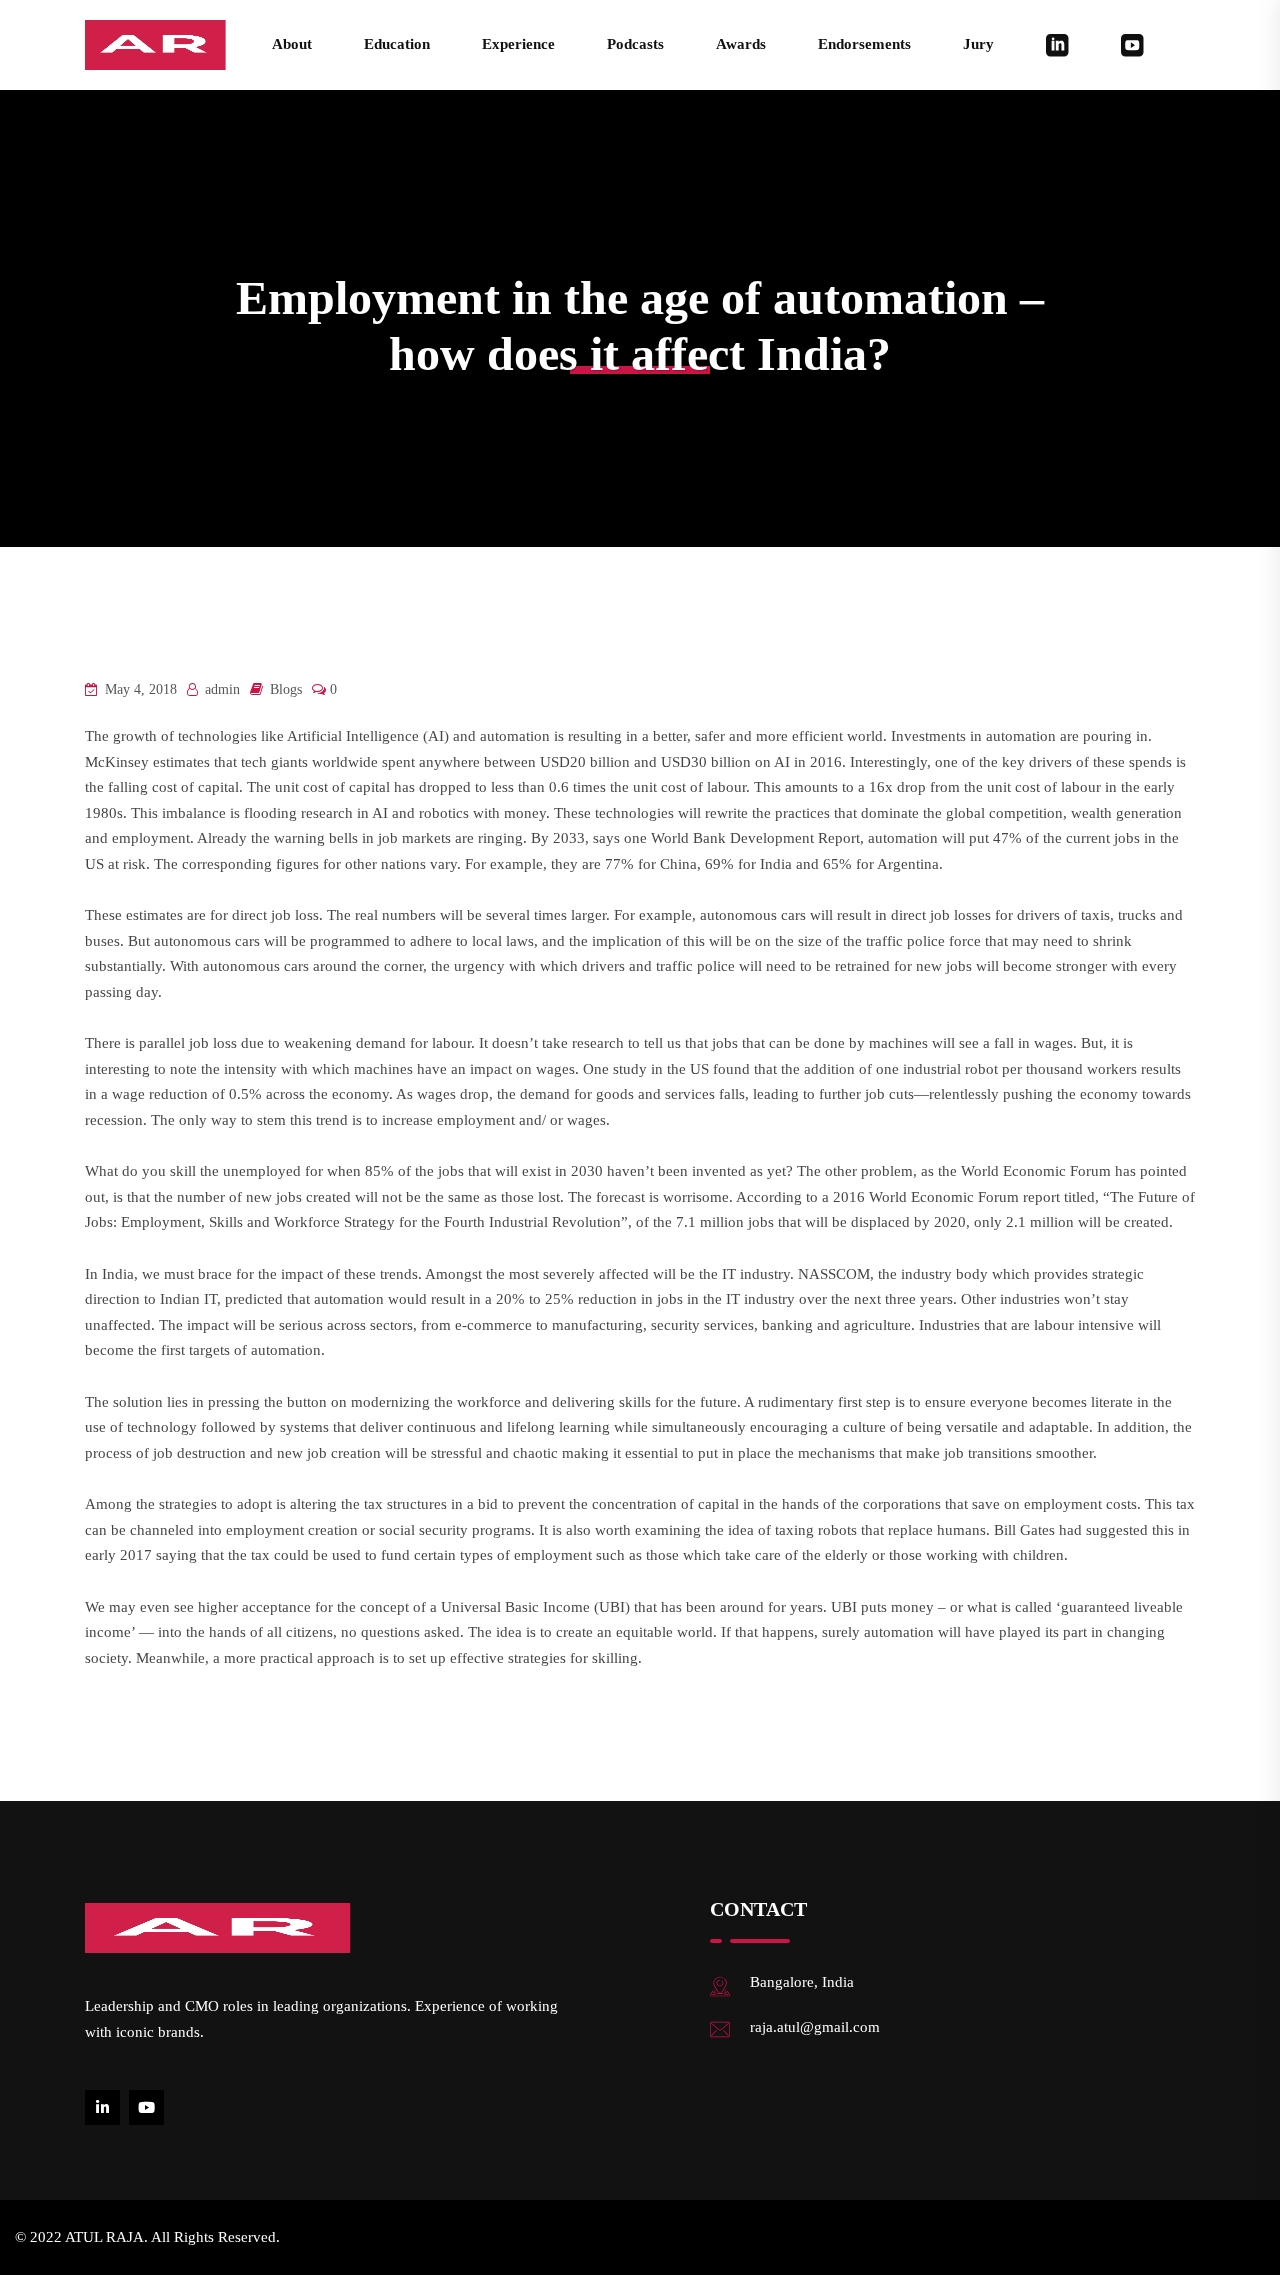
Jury (978, 44)
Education (397, 44)
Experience (518, 44)
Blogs (286, 689)
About (292, 44)
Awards (741, 44)
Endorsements (864, 44)
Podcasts (635, 44)
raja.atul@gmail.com (815, 2027)
